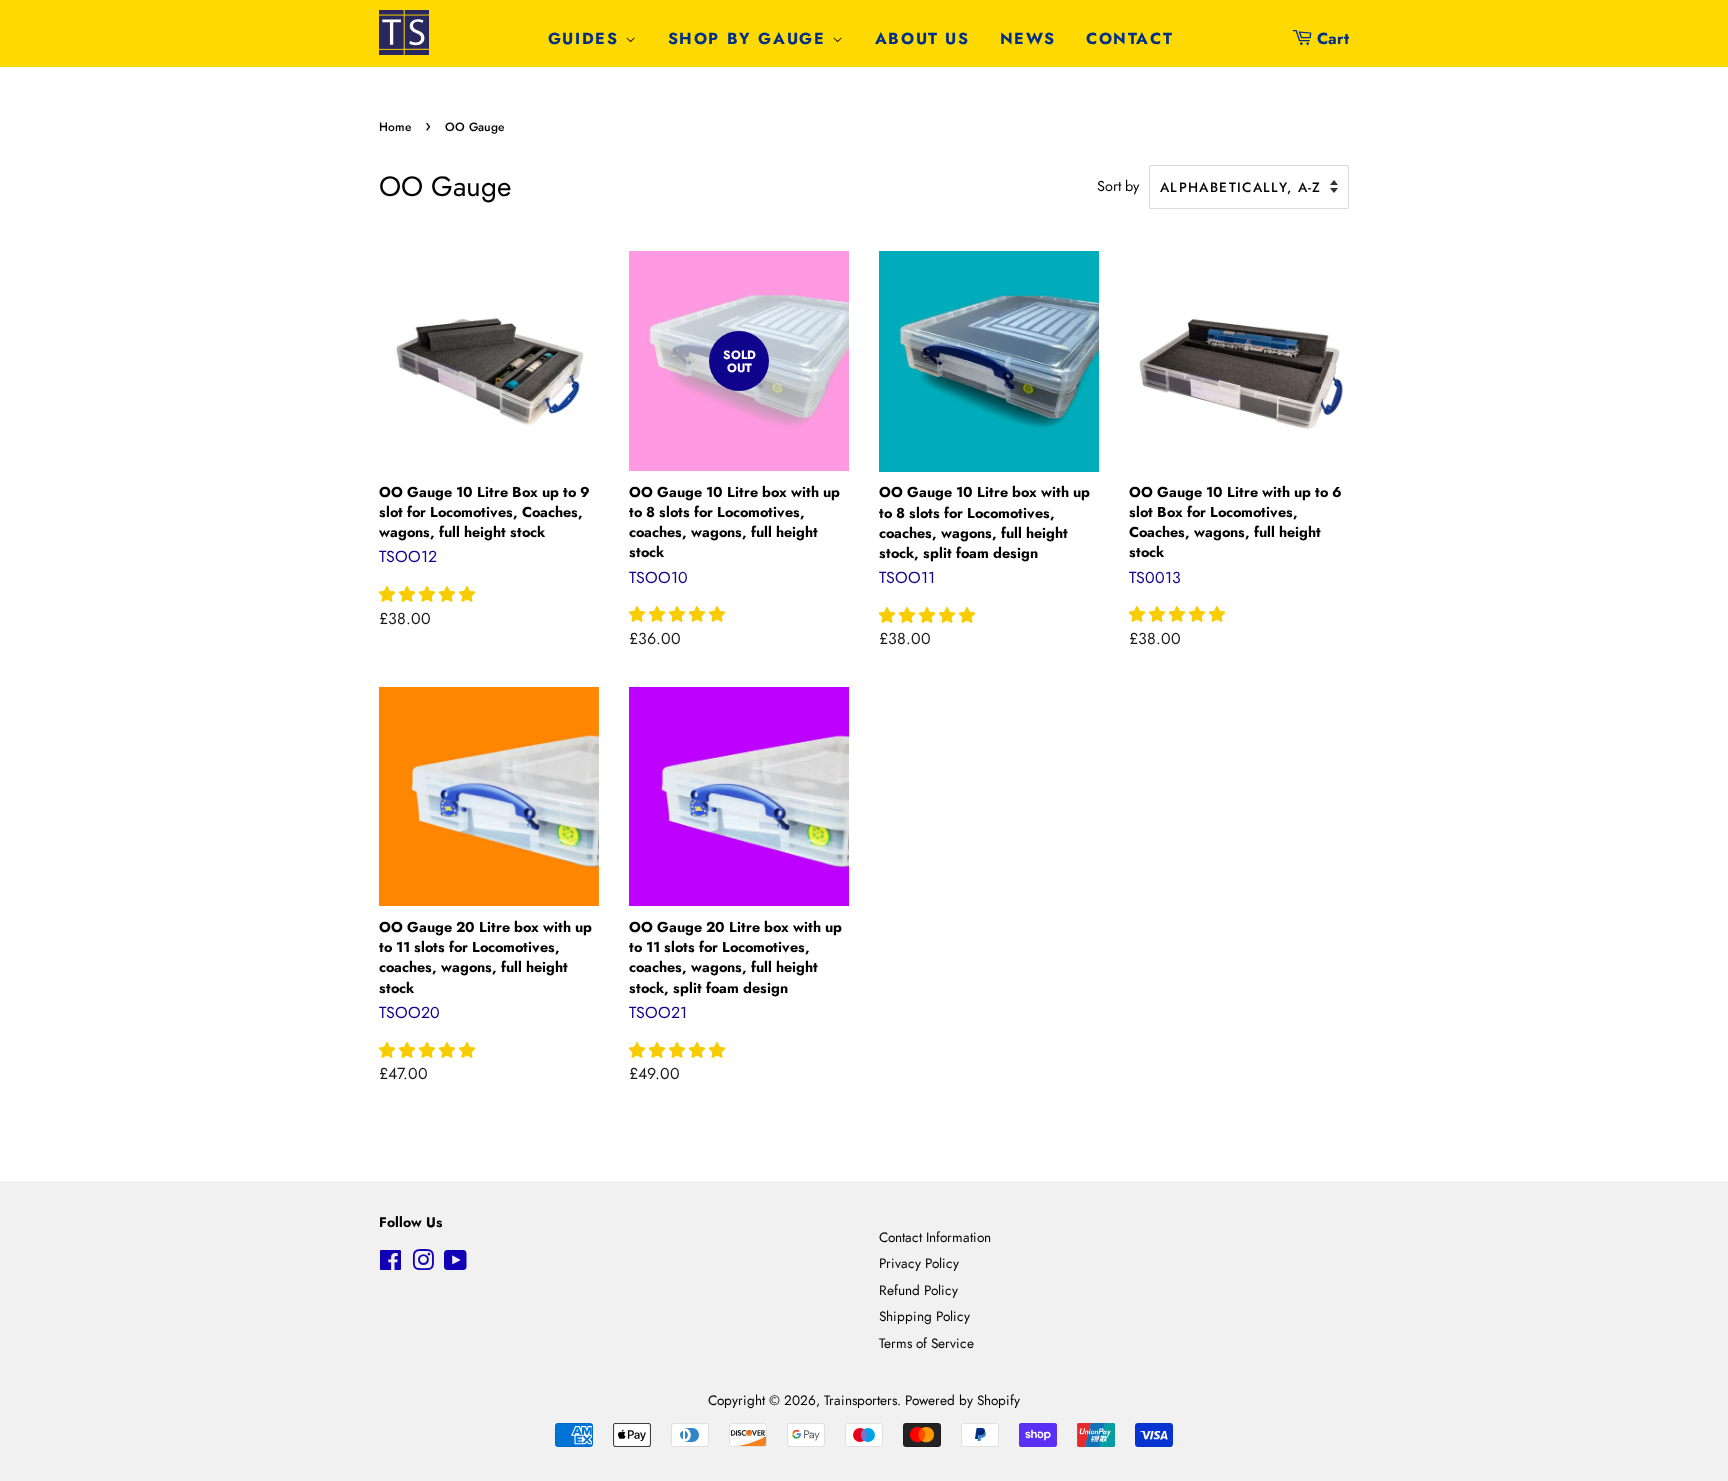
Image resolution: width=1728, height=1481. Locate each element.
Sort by (1118, 186)
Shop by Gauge (750, 38)
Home (395, 127)
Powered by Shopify (962, 1400)
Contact (1129, 38)
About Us (922, 38)
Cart (1333, 38)
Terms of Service (926, 1343)
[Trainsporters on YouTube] (455, 1264)
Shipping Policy (924, 1316)
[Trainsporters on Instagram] (423, 1264)
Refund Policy (918, 1290)
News (1028, 38)
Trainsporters (860, 1400)
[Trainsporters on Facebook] (390, 1264)
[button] (429, 594)
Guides (586, 38)
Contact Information (935, 1237)
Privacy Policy (919, 1263)
